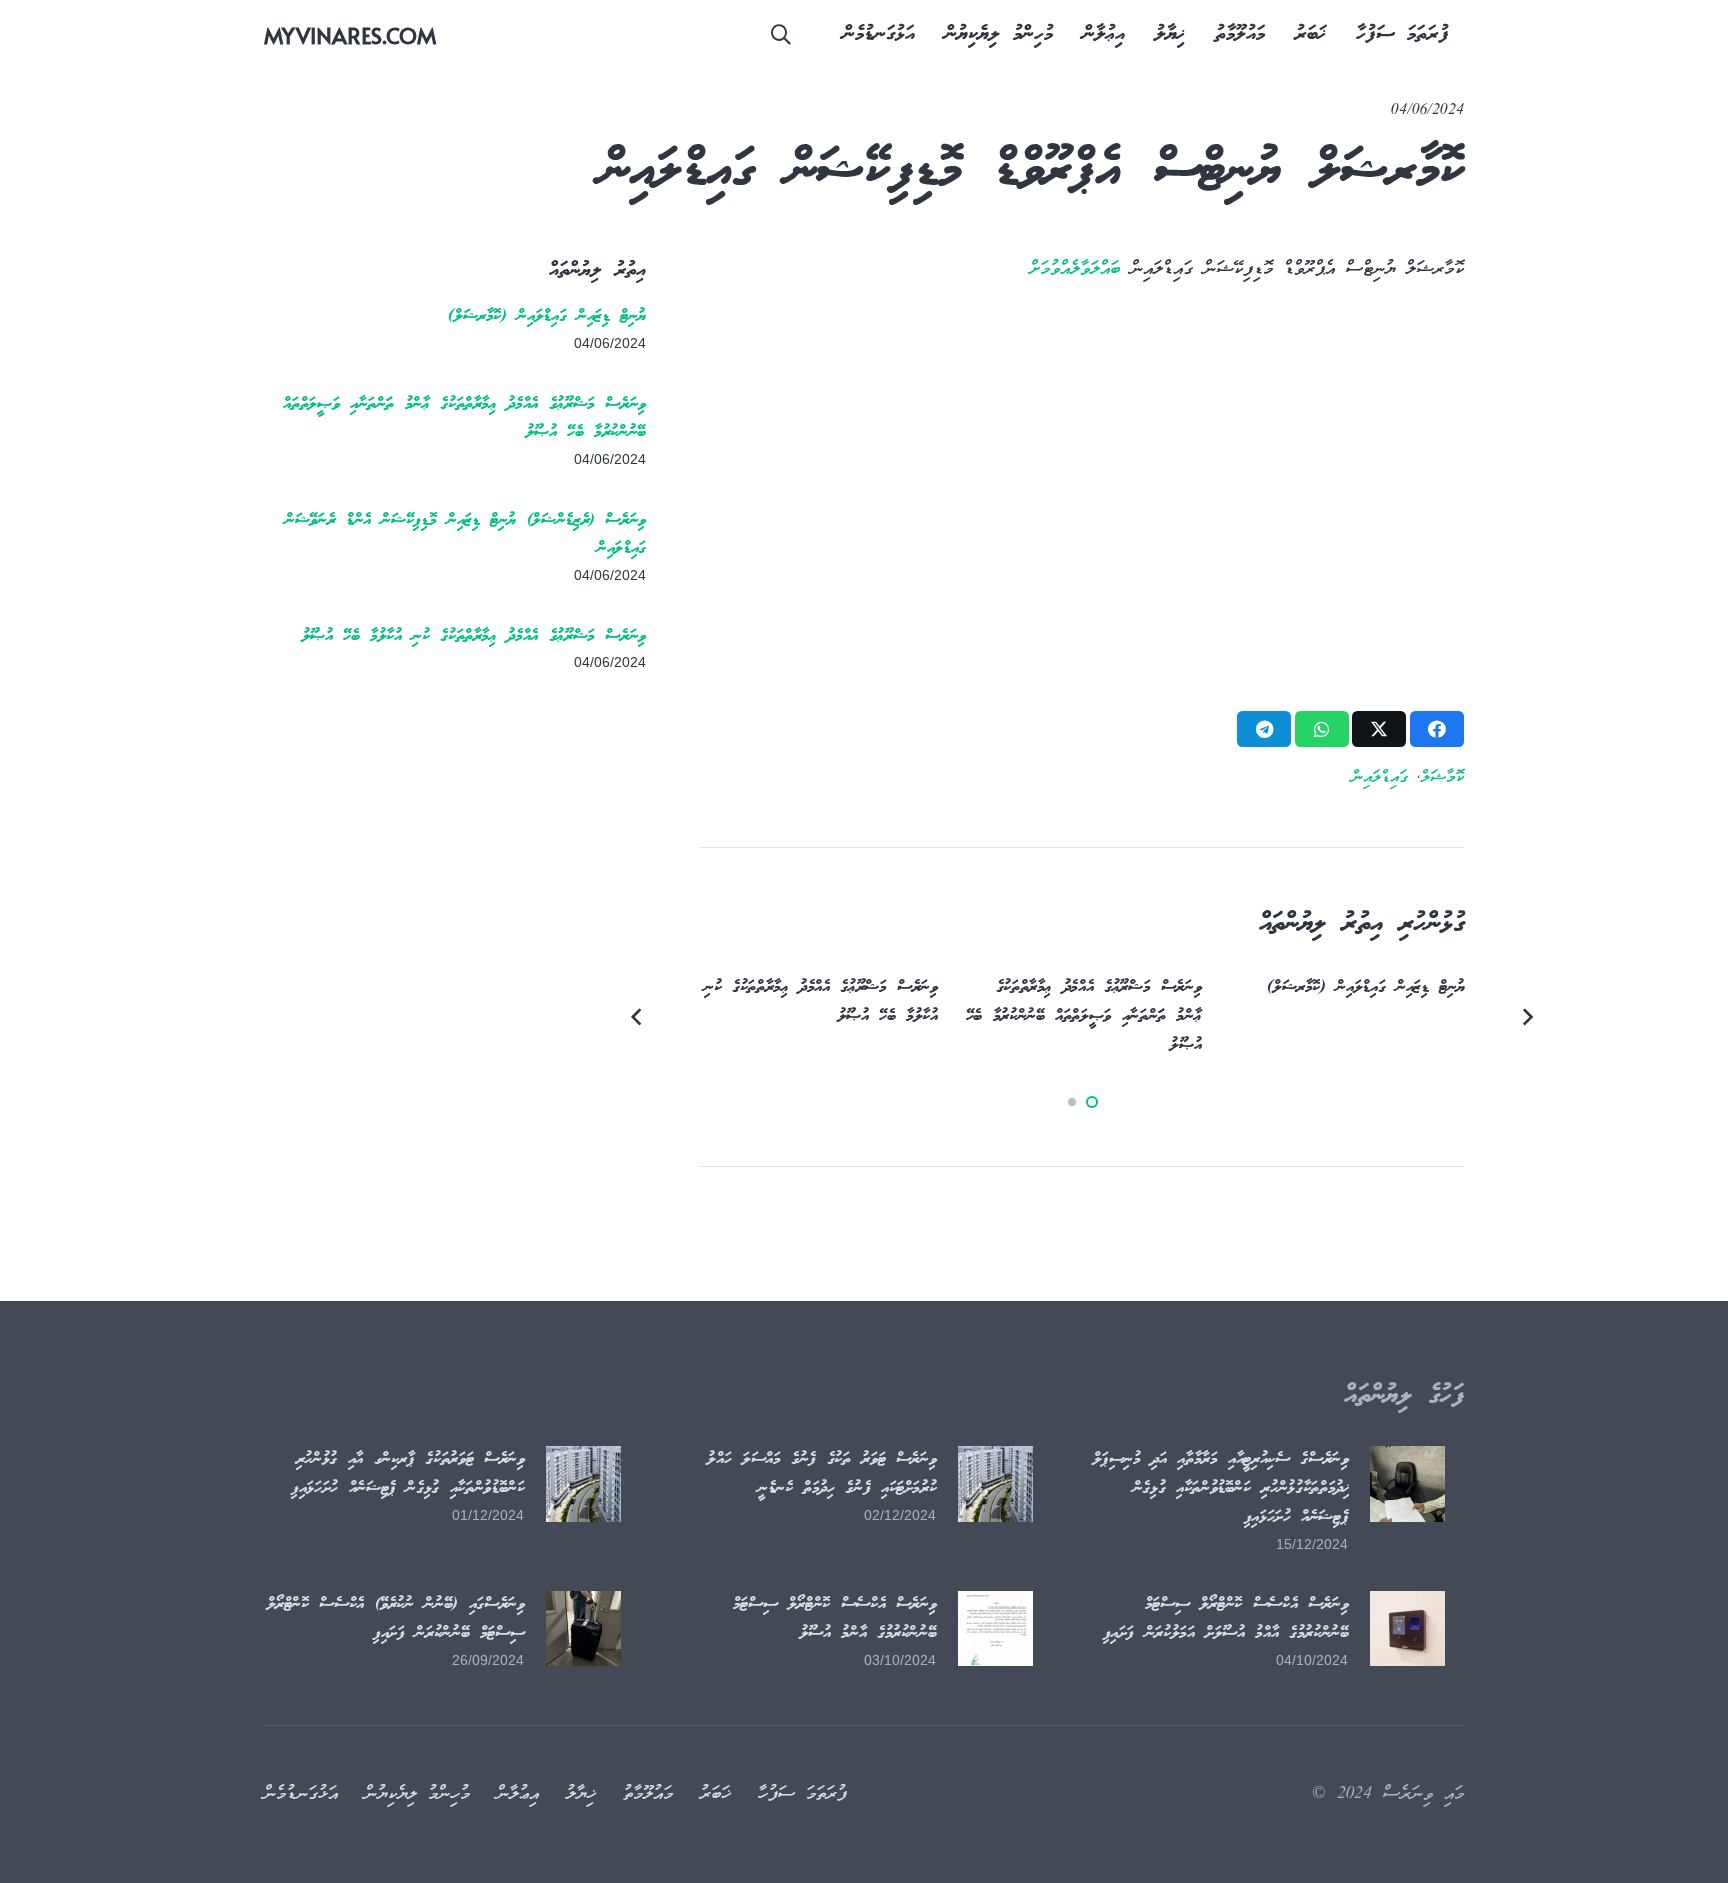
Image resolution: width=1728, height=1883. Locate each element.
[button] (781, 35)
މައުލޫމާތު (648, 1794)
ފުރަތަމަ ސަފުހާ (802, 1794)
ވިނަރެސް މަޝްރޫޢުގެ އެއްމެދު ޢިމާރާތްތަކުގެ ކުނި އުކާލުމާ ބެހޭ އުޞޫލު (474, 636)
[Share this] (1437, 729)
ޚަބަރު (715, 1794)
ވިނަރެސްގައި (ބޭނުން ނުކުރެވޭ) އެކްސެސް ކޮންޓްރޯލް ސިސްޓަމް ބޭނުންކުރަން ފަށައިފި (396, 1619)
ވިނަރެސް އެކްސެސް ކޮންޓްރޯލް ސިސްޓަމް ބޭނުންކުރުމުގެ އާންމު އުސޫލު (835, 1619)
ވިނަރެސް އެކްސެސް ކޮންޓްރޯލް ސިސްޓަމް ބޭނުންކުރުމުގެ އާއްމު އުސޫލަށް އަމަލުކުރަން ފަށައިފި (1226, 1619)
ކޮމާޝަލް (1442, 778)
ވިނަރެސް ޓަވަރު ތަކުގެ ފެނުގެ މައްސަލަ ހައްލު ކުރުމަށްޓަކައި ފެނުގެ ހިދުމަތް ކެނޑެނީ (821, 1474)
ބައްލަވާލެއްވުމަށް (1075, 269)
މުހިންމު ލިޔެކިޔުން (417, 1794)
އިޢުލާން (518, 1794)
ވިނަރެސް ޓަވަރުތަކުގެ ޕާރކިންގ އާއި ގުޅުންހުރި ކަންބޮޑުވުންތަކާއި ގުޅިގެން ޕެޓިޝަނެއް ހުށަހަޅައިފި (407, 1474)
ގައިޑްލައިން (1380, 778)
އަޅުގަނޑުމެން (301, 1794)
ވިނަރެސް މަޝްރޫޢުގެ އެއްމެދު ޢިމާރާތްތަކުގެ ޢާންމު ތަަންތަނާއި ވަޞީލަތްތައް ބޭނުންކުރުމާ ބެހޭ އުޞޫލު (1084, 1016)
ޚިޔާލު (581, 1794)
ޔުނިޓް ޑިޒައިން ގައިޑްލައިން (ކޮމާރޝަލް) (547, 316)
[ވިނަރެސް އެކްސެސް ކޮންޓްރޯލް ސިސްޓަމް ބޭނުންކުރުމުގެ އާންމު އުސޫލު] (995, 1628)
